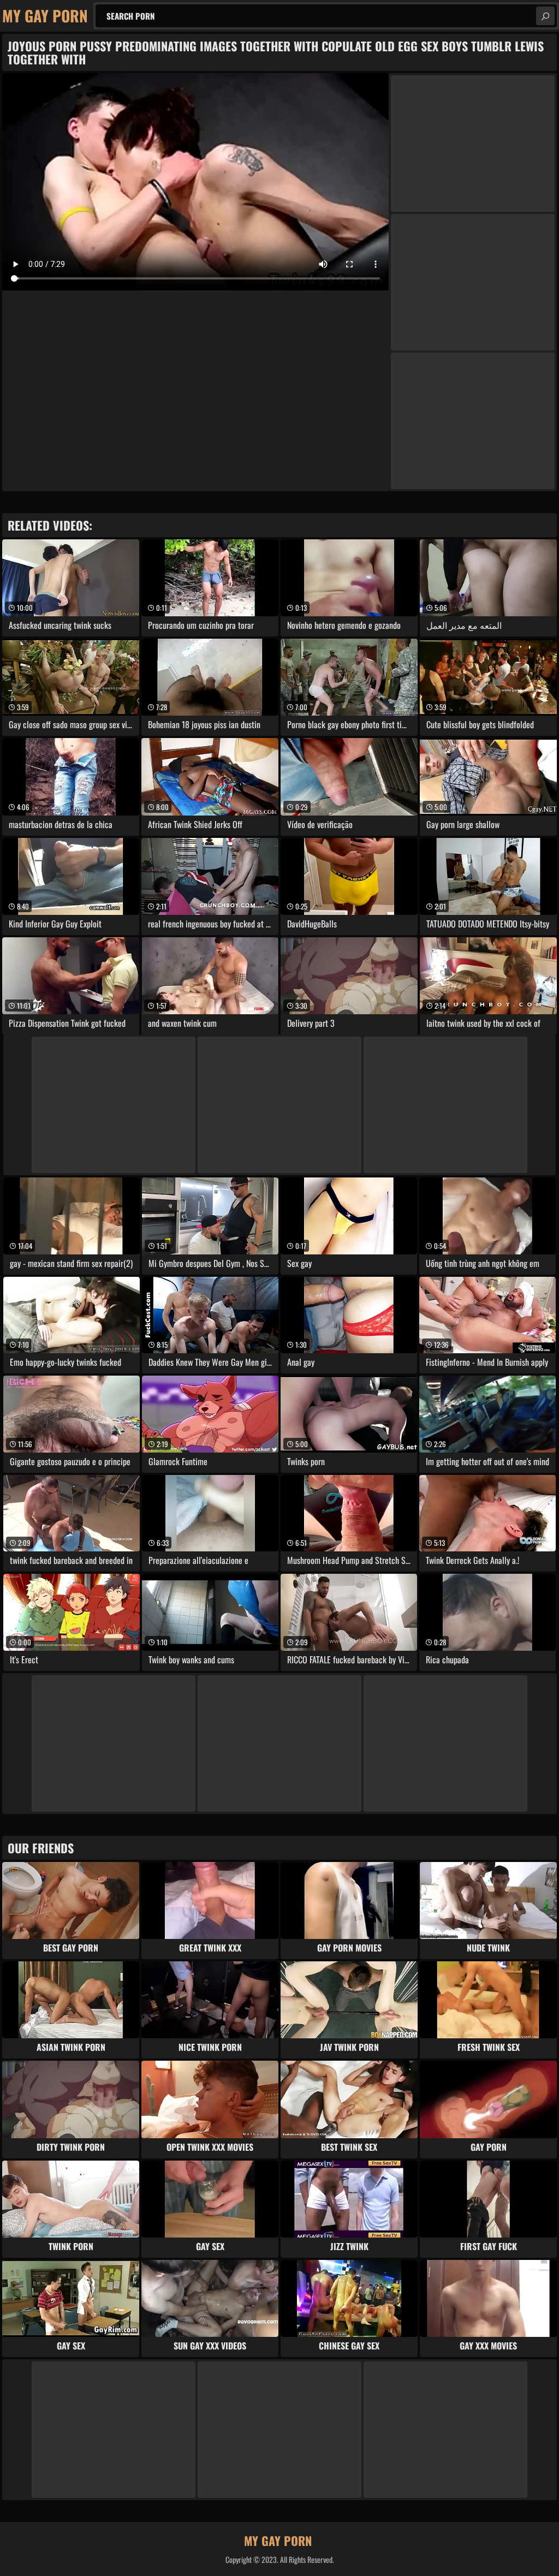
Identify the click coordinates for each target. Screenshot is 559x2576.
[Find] (545, 16)
